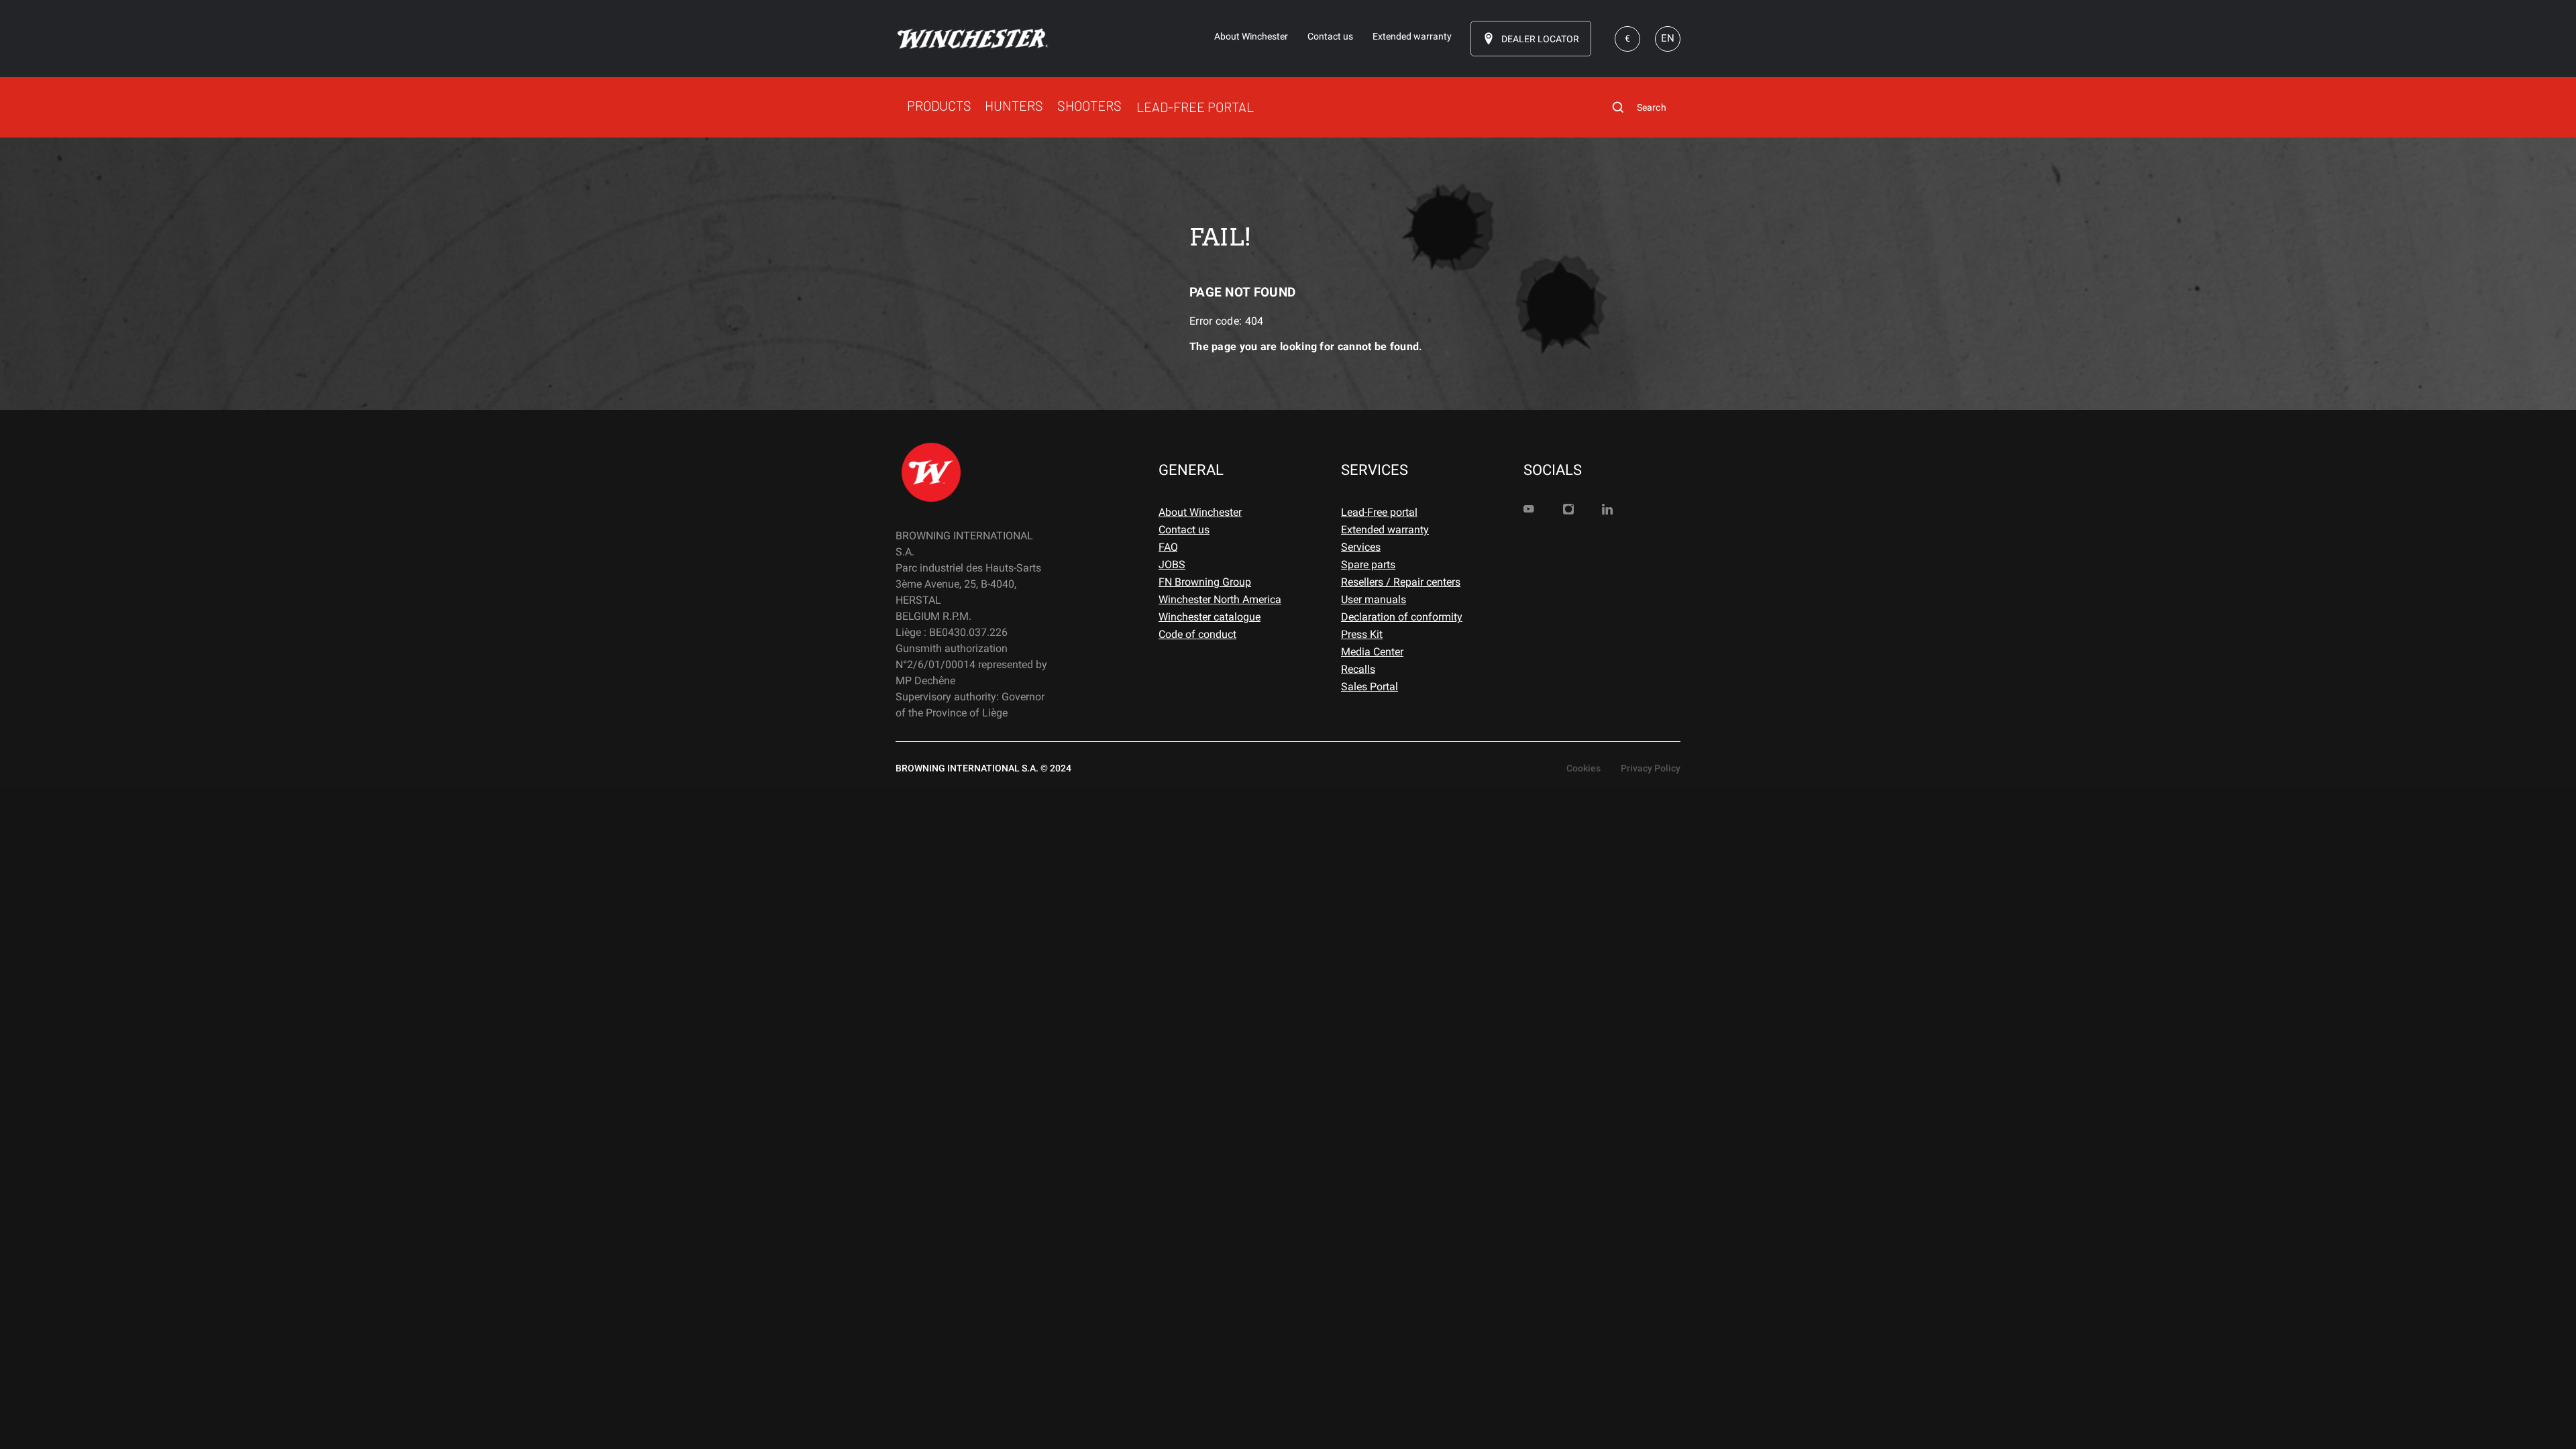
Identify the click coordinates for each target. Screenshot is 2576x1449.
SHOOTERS (1089, 105)
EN (1668, 38)
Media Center (1372, 652)
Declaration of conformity (1402, 617)
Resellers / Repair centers (1401, 582)
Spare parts (1368, 565)
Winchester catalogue (1210, 617)
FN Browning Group (1205, 582)
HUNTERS (1014, 105)
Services (1361, 547)
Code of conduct (1197, 634)
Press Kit (1362, 634)
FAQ (1168, 547)
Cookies (1584, 768)
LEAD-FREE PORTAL (1195, 107)
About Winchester (1200, 512)
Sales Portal (1370, 687)
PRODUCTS (939, 105)
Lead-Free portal (1379, 512)
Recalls (1358, 669)
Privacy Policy (1651, 768)
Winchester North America (1220, 599)
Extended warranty (1385, 530)
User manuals (1374, 599)
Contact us (1184, 530)
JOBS (1172, 565)
